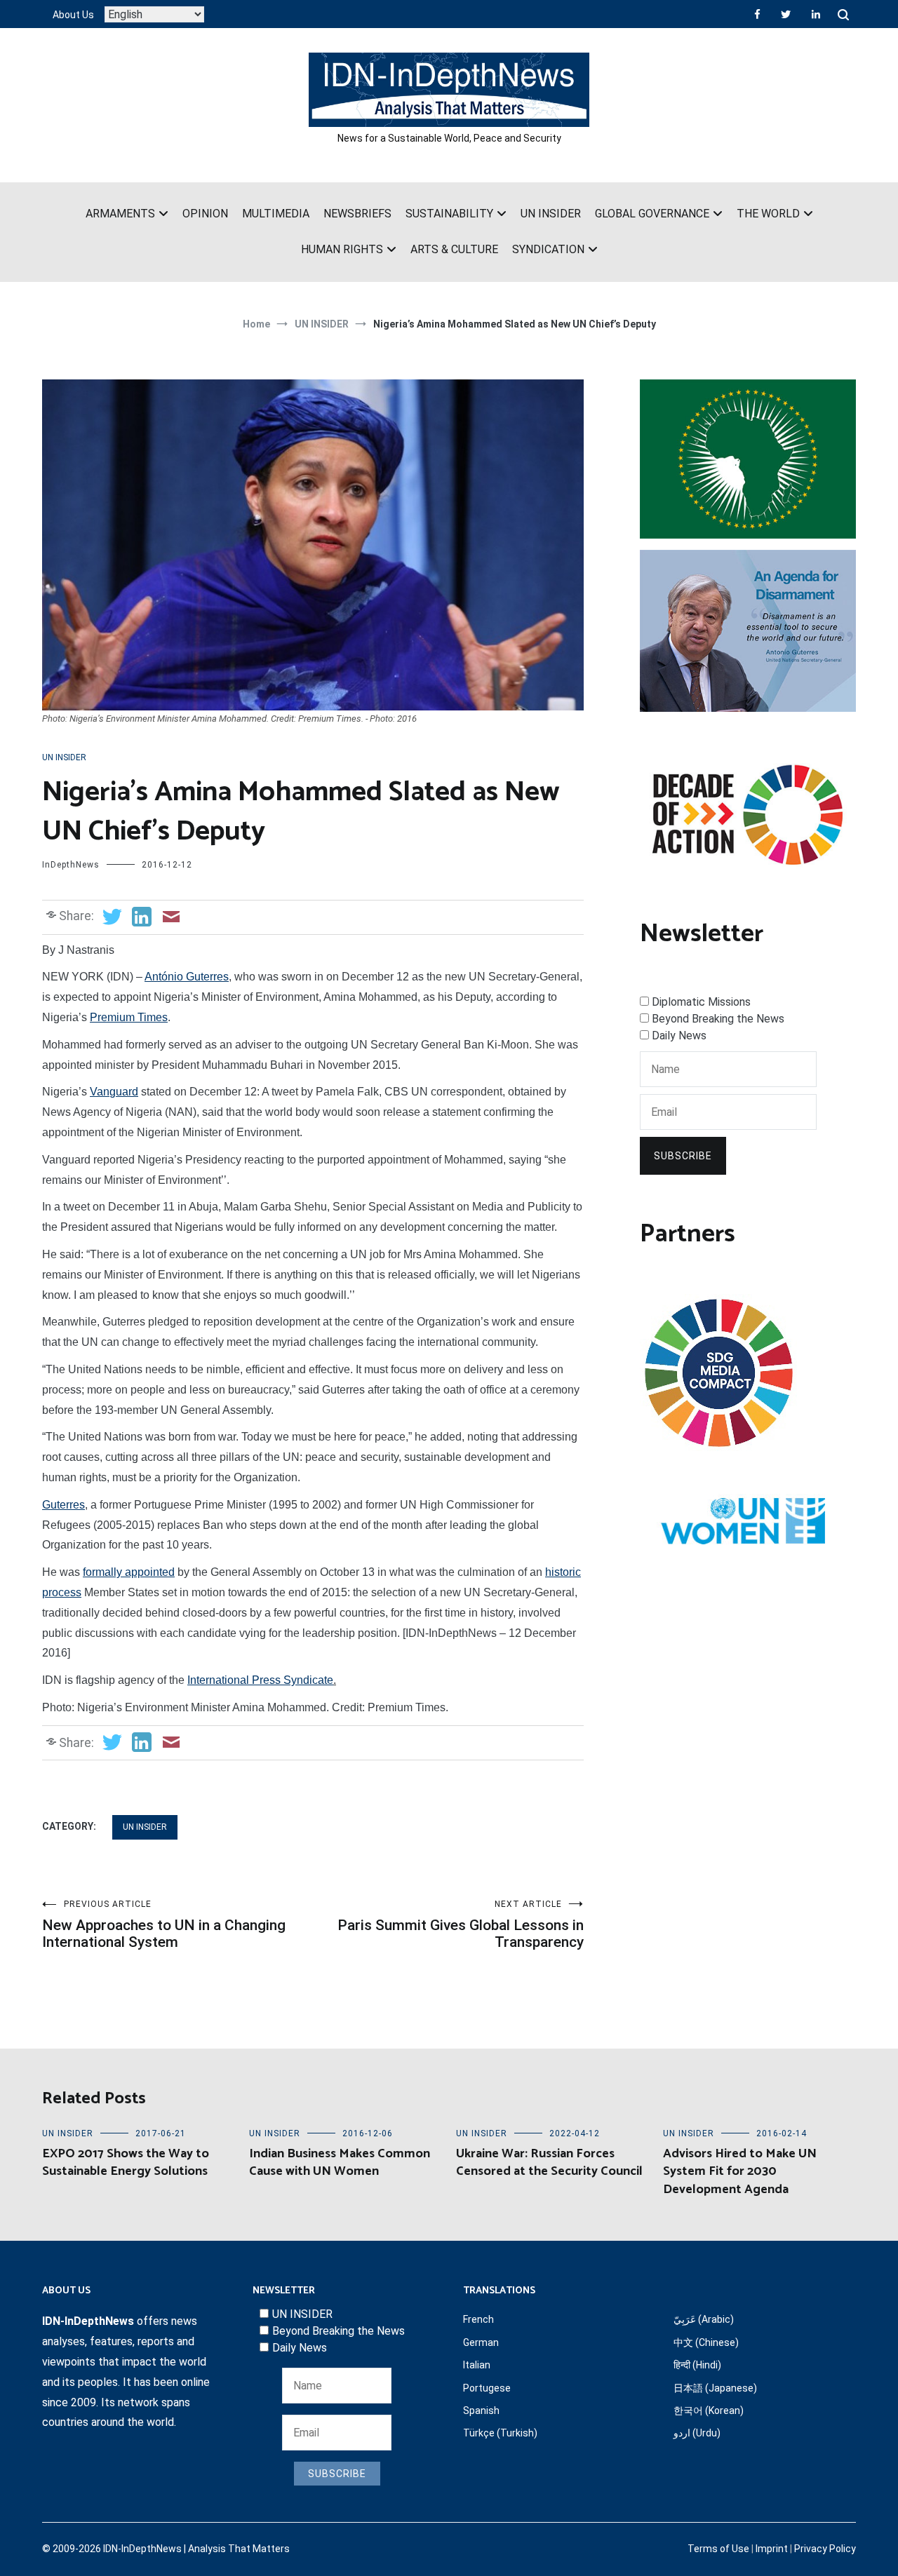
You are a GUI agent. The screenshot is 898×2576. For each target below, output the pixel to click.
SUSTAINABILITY (449, 214)
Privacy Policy (825, 2549)
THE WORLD (768, 214)
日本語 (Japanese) (715, 2388)
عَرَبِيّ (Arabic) (704, 2319)
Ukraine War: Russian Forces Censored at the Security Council (549, 2163)
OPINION (205, 214)
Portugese (487, 2388)
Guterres (63, 1505)
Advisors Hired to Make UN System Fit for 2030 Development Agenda (740, 2171)
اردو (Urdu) (697, 2433)
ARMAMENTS (120, 214)
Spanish (481, 2410)
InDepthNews (71, 865)
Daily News (679, 1036)
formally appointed (129, 1572)
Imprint (772, 2549)
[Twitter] (786, 14)
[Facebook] (757, 14)
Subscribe (683, 1156)
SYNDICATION (548, 249)
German (481, 2342)
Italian (477, 2365)
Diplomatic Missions (701, 1002)
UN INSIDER (551, 214)
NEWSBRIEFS (357, 214)
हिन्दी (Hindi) (697, 2365)
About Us (73, 15)
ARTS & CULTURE (454, 249)
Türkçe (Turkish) (500, 2433)
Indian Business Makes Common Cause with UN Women (340, 2163)
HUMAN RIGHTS (342, 249)
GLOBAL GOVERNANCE (652, 214)
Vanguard (114, 1092)
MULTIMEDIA (276, 214)
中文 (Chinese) (706, 2342)
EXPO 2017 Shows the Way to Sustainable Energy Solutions (126, 2163)
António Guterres (187, 977)
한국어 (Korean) (709, 2410)
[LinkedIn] (816, 14)
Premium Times (129, 1017)
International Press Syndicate (260, 1680)
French (478, 2319)
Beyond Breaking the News (718, 1019)
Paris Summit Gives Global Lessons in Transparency (461, 1925)
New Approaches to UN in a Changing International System (164, 1925)
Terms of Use (718, 2549)
